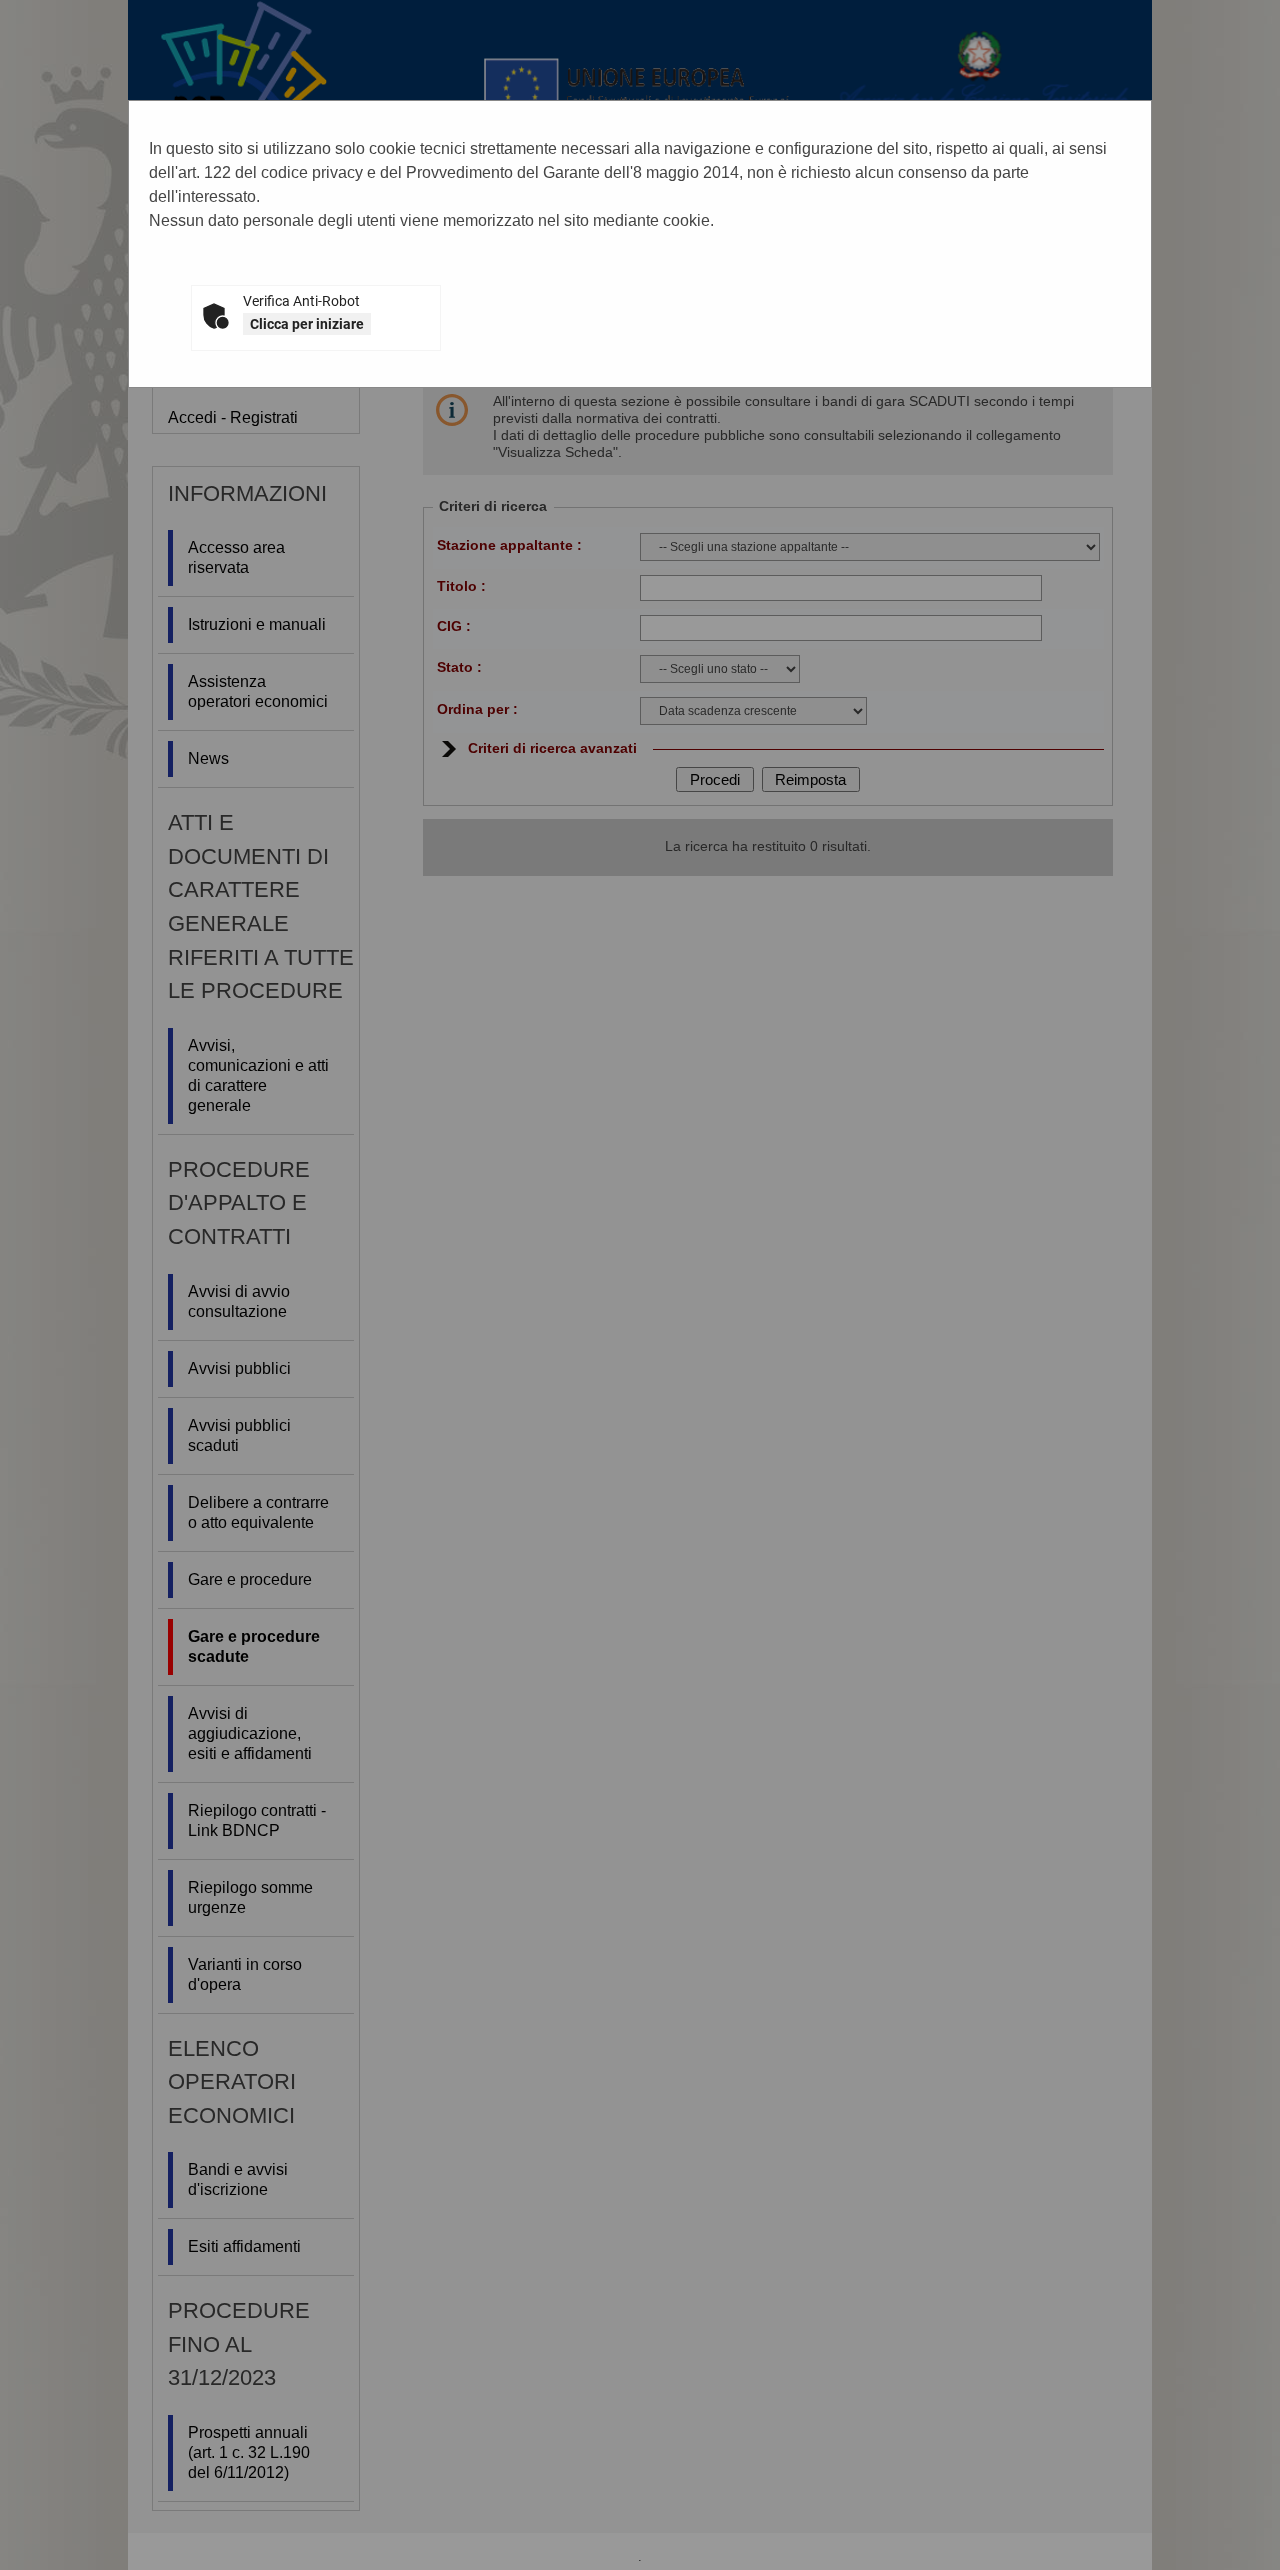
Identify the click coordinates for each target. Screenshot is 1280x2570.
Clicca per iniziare (307, 324)
